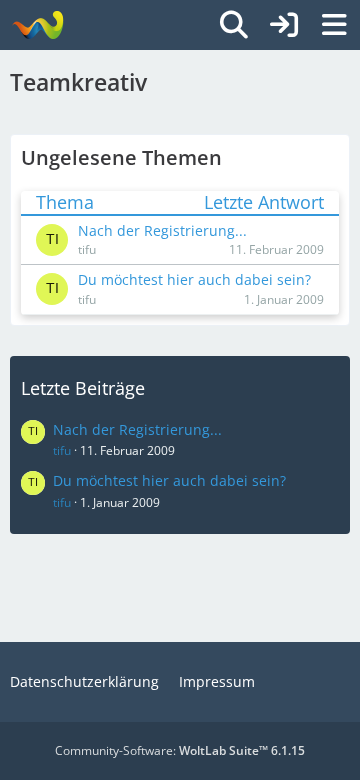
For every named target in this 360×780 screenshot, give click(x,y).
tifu (62, 450)
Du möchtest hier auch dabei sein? (169, 480)
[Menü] (334, 25)
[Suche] (234, 25)
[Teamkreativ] (37, 25)
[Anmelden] (284, 25)
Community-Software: (180, 750)
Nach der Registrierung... (137, 429)
